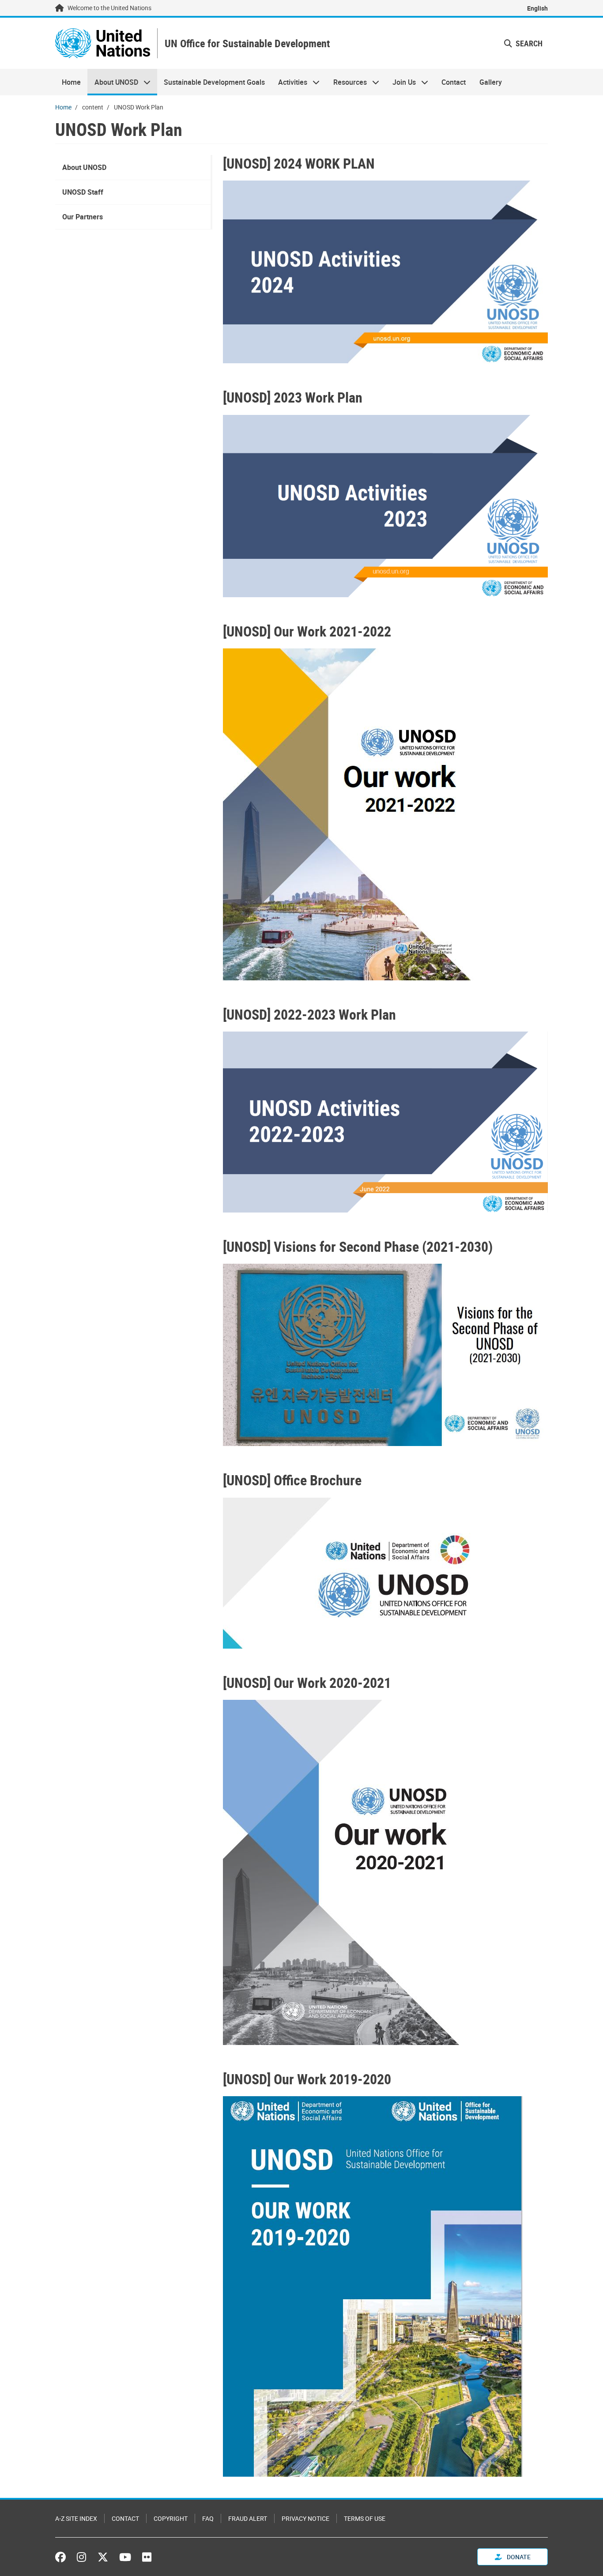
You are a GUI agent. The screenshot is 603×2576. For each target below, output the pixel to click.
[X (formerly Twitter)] (103, 2557)
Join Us (401, 82)
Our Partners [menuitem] (83, 217)
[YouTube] (125, 2557)
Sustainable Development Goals (214, 82)
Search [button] (528, 43)
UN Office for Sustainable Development (247, 43)
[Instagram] (81, 2557)
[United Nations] (103, 43)
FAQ (208, 2518)
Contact (454, 82)
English (537, 8)
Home (71, 82)
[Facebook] (63, 2557)
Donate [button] (518, 2557)
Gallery (491, 82)
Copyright (171, 2518)
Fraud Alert (248, 2518)
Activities (289, 82)
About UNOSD (113, 82)
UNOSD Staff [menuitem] (83, 192)
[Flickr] (147, 2557)
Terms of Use (365, 2518)
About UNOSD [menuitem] (84, 167)
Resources (347, 82)
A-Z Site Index (76, 2518)
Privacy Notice (305, 2518)
